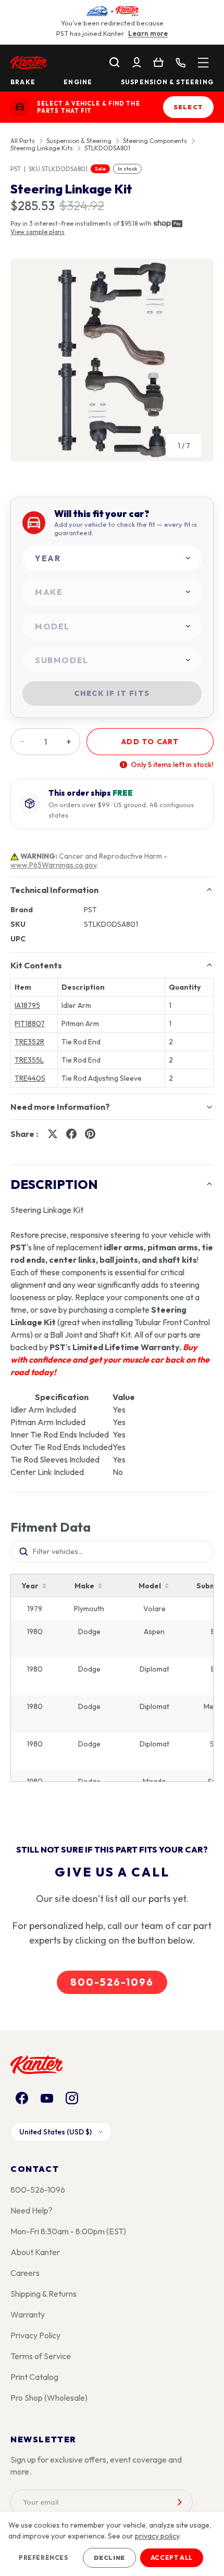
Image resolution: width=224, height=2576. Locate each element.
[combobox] (112, 558)
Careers (25, 2273)
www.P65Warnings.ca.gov (53, 865)
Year (30, 1586)
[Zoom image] (112, 360)
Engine (78, 82)
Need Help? (32, 2210)
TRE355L (29, 1060)
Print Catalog (34, 2377)
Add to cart (150, 742)
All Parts (23, 141)
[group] (112, 364)
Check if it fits (112, 693)
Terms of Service (41, 2356)
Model (150, 1586)
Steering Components (155, 141)
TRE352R (29, 1042)
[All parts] (203, 62)
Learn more (148, 33)
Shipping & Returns (43, 2294)
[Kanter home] (20, 107)
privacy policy (157, 2536)
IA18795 (27, 1005)
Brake (23, 82)
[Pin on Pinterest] (90, 1134)
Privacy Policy (35, 2335)
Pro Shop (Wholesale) (49, 2398)
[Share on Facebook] (71, 1134)
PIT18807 (30, 1024)
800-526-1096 (112, 1982)
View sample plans (38, 232)
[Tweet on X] (53, 1134)
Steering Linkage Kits (42, 148)
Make (84, 1586)
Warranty (28, 2314)
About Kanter (35, 2252)
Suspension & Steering (167, 82)
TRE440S (30, 1078)
